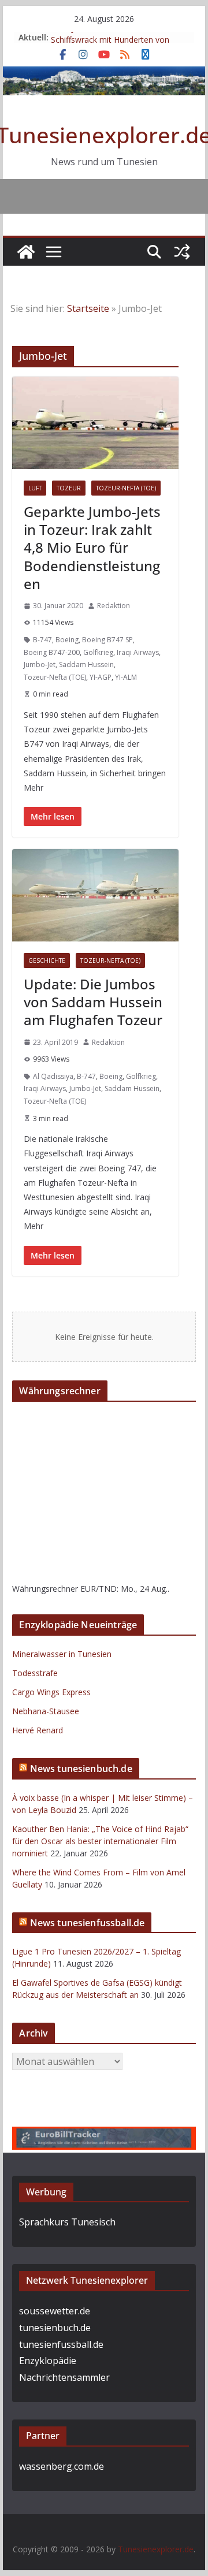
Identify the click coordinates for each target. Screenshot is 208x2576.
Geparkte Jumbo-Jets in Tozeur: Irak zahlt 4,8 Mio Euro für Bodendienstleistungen (92, 548)
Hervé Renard (38, 1730)
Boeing (67, 640)
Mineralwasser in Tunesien (62, 1654)
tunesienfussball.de (61, 2344)
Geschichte (47, 961)
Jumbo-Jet (40, 665)
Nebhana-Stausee (46, 1711)
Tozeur (69, 488)
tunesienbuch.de (55, 2328)
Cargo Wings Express (51, 1692)
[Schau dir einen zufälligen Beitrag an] (182, 252)
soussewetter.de (55, 2311)
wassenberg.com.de (62, 2466)
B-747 (42, 640)
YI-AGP (101, 677)
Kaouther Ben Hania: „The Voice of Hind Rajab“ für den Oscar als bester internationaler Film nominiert (100, 1841)
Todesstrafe (35, 1673)
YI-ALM (126, 677)
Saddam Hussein (86, 665)
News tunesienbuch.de (81, 1769)
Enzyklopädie (48, 2361)
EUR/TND (99, 1589)
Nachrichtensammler (64, 2377)
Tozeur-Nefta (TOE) (126, 488)
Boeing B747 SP (107, 640)
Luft (35, 488)
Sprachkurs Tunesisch (67, 2222)
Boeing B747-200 (52, 652)
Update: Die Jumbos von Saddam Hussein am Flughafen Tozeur (93, 1002)
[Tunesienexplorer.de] (26, 252)
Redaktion (114, 606)
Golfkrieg (98, 652)
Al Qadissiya (53, 1076)
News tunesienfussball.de (88, 1923)
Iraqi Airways (138, 652)
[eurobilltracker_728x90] (104, 2135)
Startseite (88, 308)
